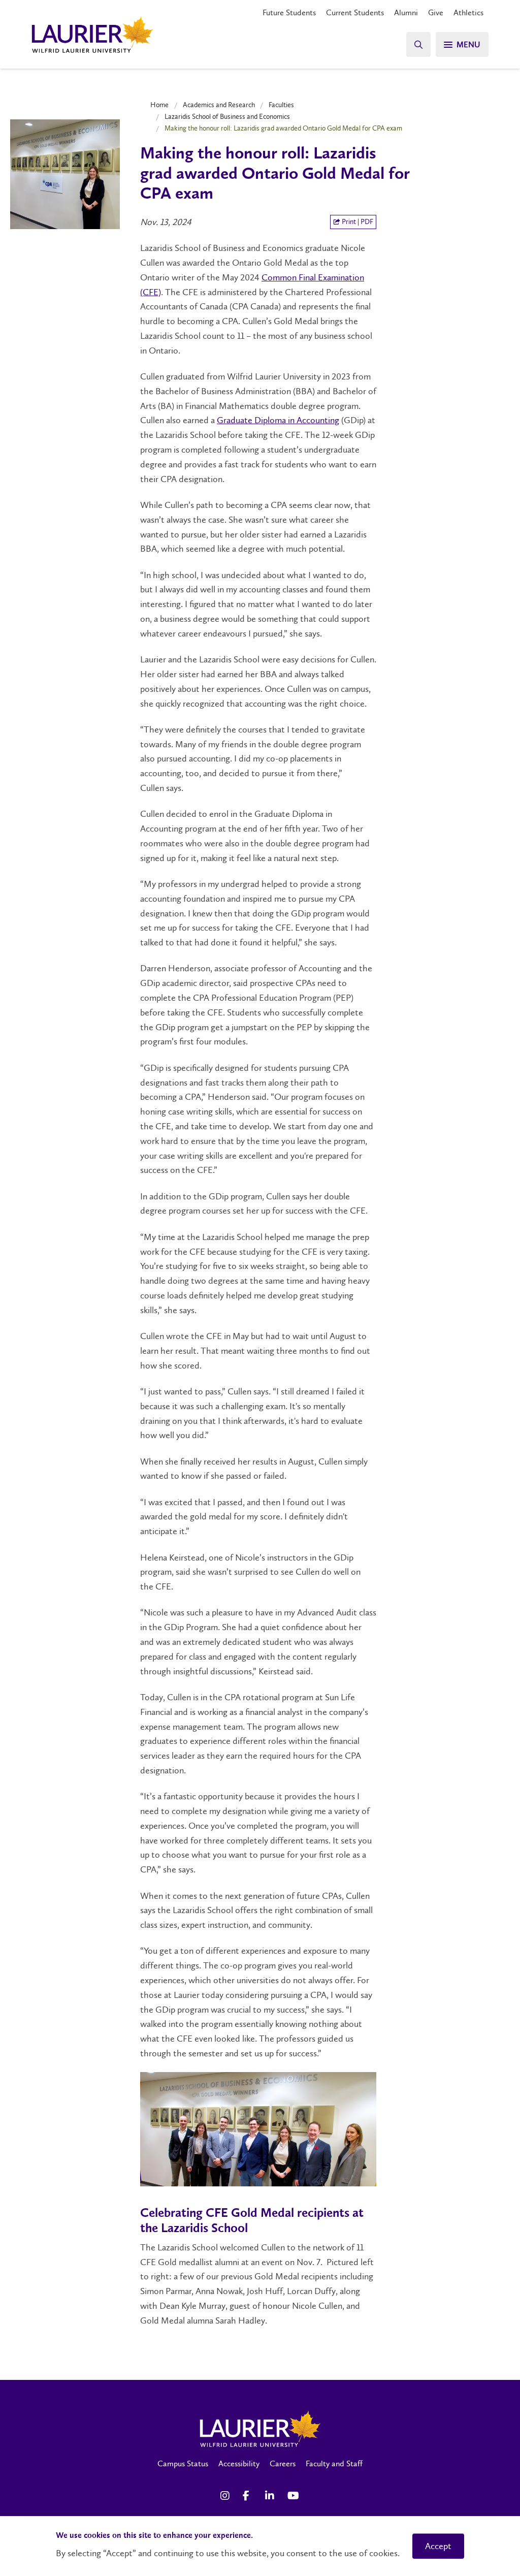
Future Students (289, 12)
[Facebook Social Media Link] (249, 2496)
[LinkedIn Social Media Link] (271, 2496)
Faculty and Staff (334, 2463)
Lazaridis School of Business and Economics (227, 116)
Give (436, 12)
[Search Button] (418, 44)
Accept (438, 2546)
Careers (283, 2463)
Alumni (406, 12)
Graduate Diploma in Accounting (278, 420)
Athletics (468, 12)
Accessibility (239, 2463)
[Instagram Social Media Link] (226, 2496)
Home (159, 105)
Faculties (281, 105)
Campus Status (183, 2463)
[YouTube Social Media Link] (294, 2496)
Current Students (355, 12)
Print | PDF (357, 222)
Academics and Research (219, 105)
